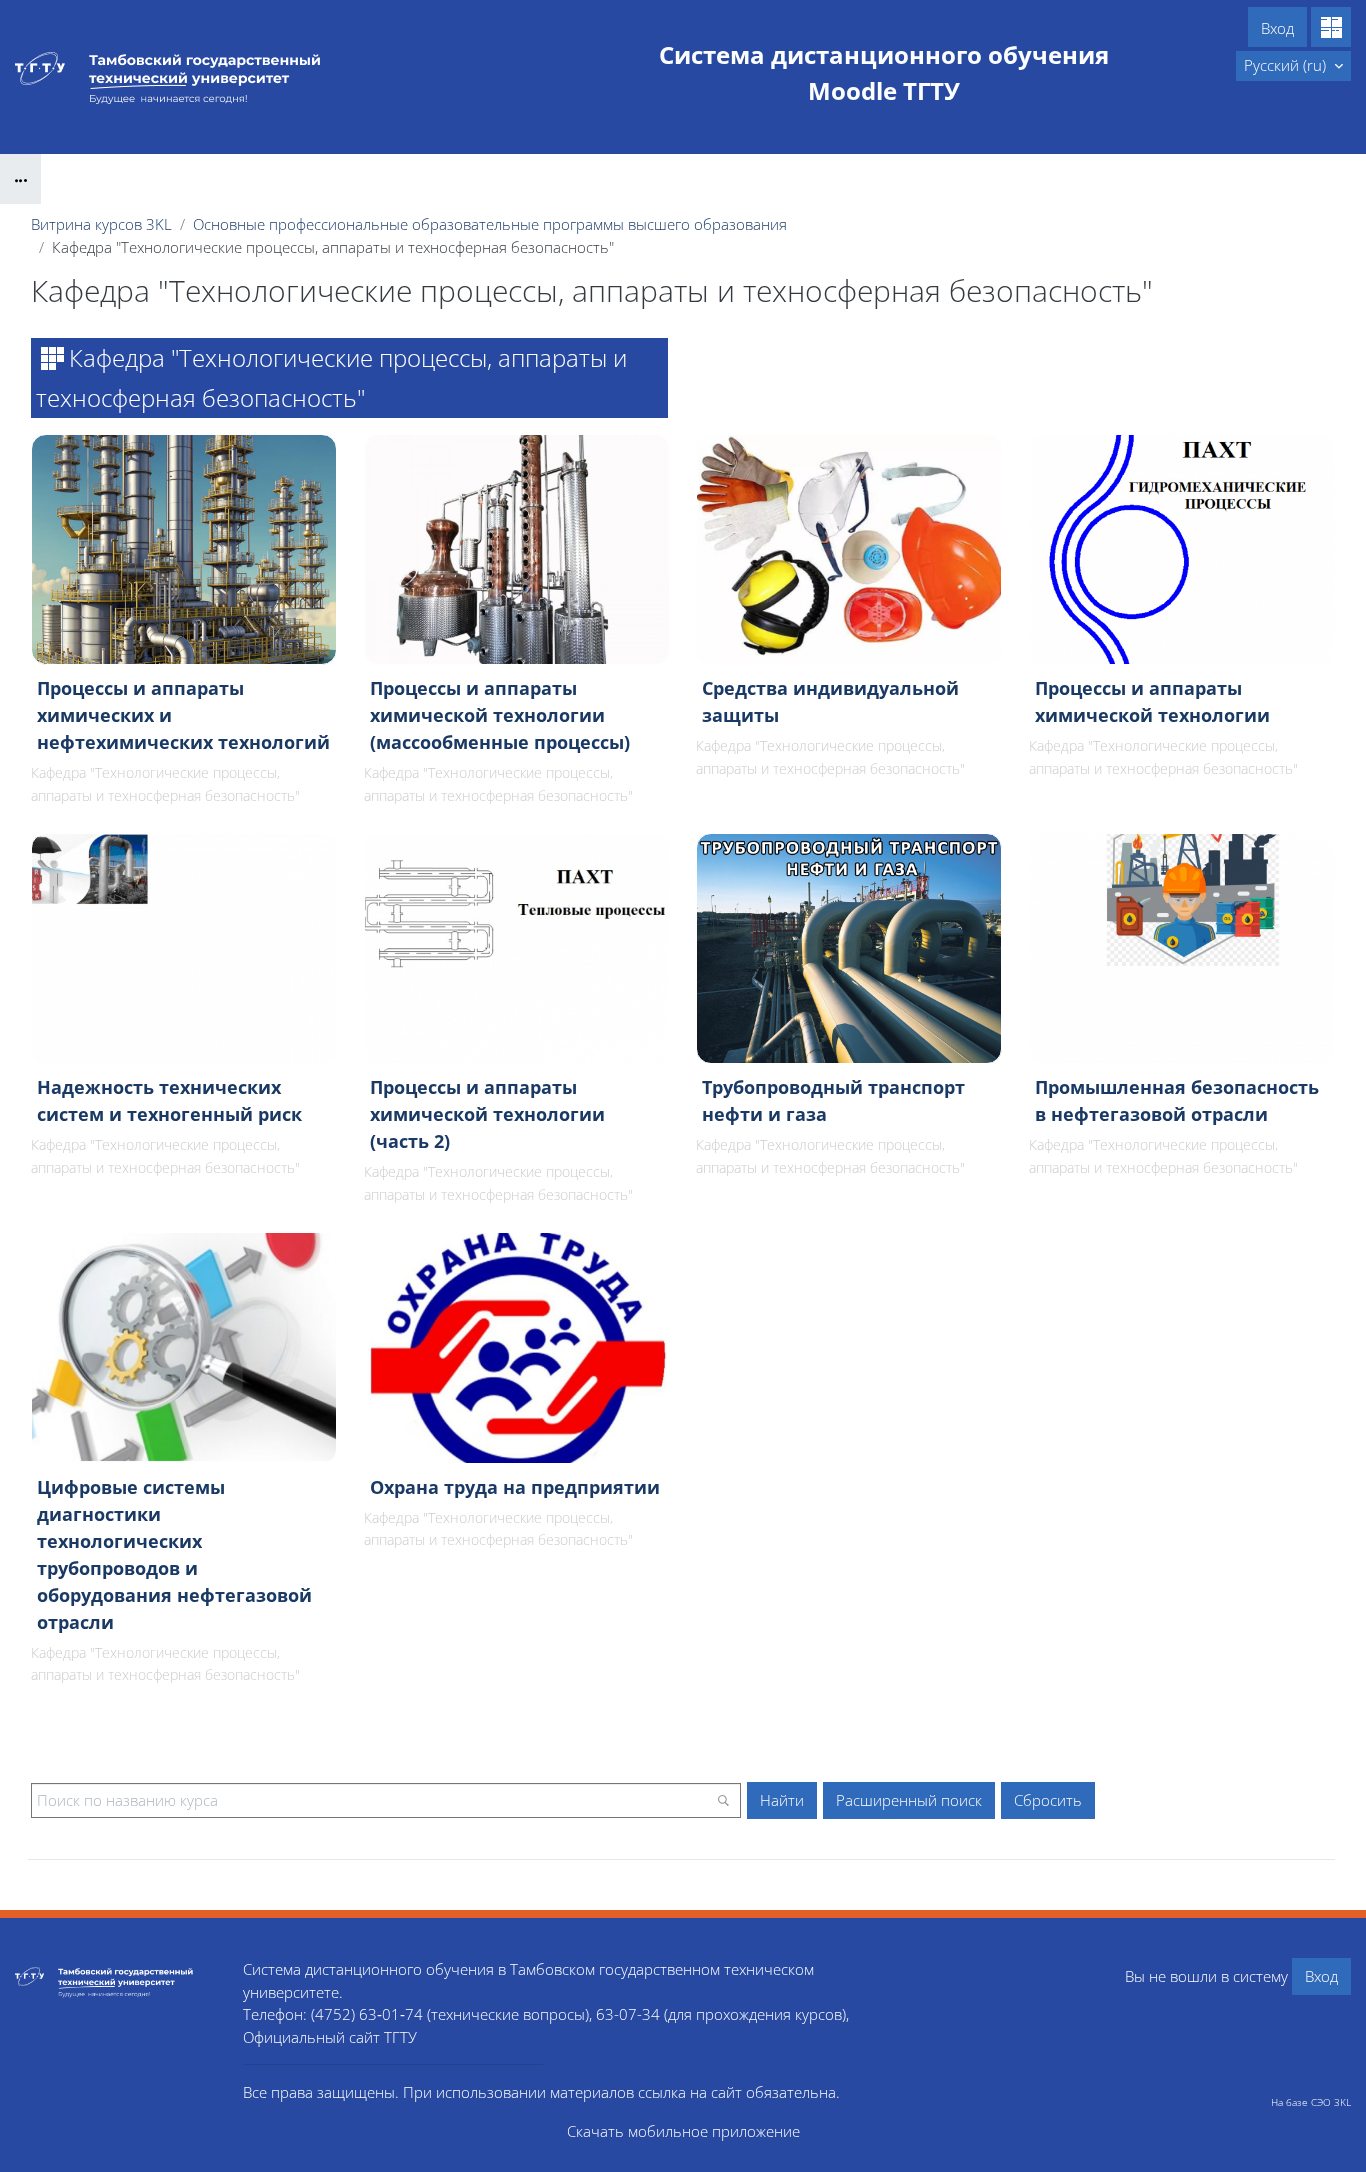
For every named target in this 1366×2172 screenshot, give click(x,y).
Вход (1277, 28)
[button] (1293, 66)
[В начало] (114, 1981)
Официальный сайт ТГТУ (330, 2037)
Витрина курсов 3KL (101, 224)
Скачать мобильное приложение (683, 2131)
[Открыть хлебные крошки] (20, 179)
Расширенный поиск (909, 1800)
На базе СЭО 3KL (1311, 2102)
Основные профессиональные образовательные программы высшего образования (490, 224)
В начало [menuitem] (1192, 65)
